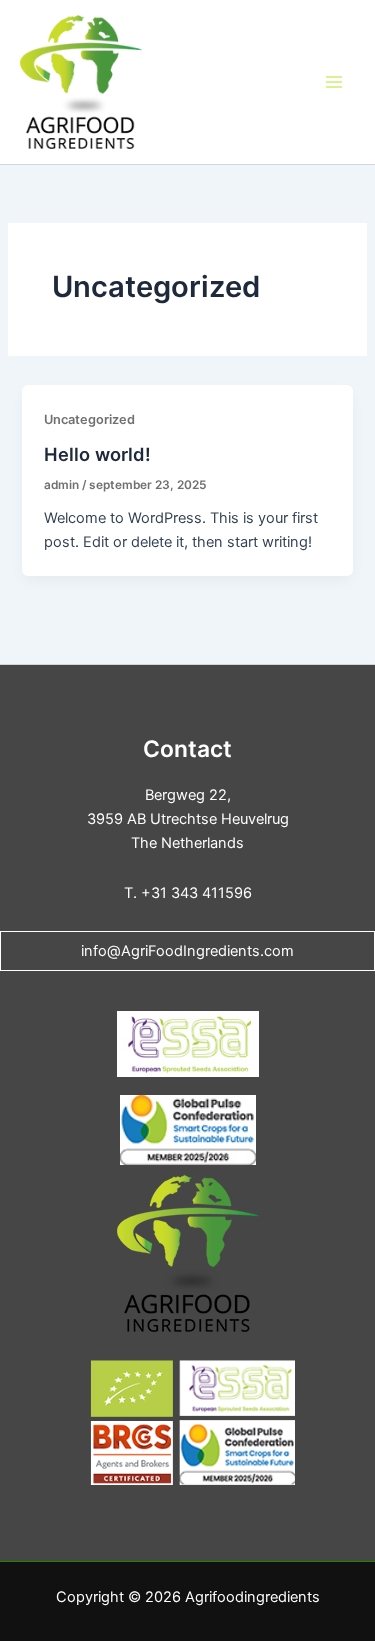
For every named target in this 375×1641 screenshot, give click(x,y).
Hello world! (97, 454)
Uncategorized (89, 419)
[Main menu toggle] (334, 82)
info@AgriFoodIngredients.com (187, 951)
